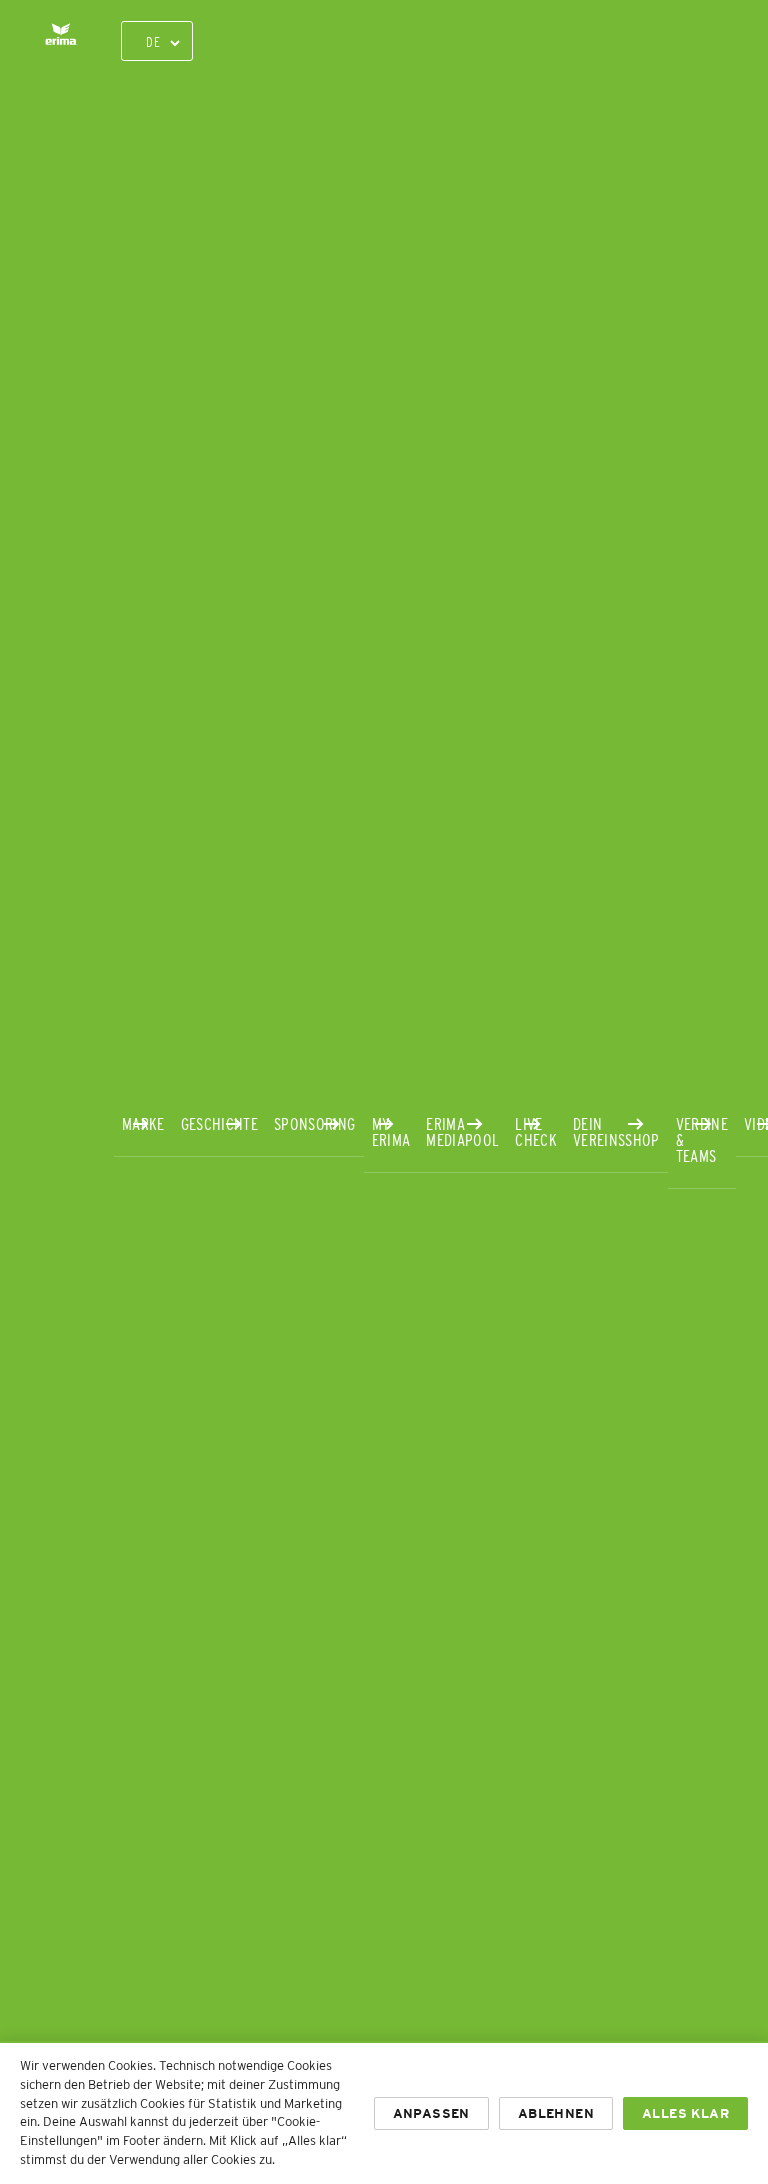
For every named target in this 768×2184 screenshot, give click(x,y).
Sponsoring (314, 1123)
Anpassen (431, 2113)
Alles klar (685, 2113)
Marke (143, 1123)
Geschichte (219, 1123)
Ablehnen (556, 2113)
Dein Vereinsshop (616, 1131)
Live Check (536, 1131)
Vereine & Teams (702, 1139)
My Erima (391, 1131)
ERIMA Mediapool (462, 1131)
